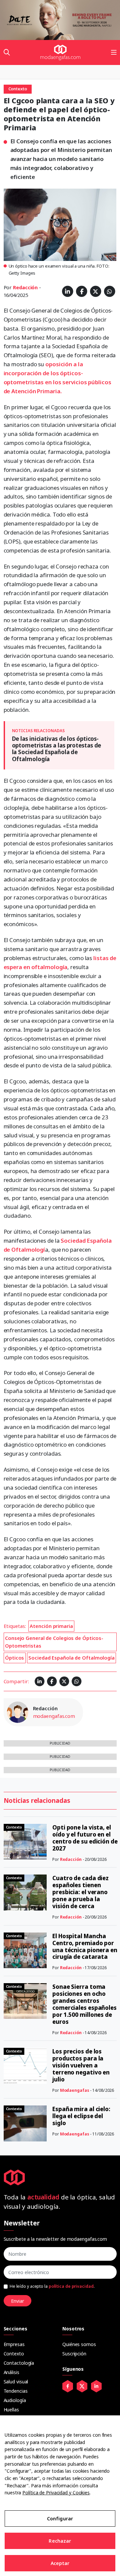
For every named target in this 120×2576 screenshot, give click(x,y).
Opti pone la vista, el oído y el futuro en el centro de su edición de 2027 (85, 1838)
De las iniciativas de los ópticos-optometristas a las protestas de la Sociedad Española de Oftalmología (57, 749)
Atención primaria (51, 1626)
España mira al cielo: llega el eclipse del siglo (81, 2116)
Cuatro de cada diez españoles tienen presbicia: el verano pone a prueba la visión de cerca (80, 1892)
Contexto (14, 2354)
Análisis (11, 2372)
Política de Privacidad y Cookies (56, 2493)
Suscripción (74, 2354)
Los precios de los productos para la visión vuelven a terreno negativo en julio (81, 2065)
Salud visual (16, 2382)
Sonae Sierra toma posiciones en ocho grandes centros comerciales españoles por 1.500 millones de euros (84, 2004)
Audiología (15, 2400)
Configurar (60, 2519)
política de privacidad (71, 2286)
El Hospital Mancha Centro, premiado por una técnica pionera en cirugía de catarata (85, 1946)
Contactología (19, 2363)
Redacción (25, 287)
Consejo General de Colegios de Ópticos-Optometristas (54, 1642)
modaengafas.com (54, 1716)
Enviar (17, 2301)
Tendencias (16, 2391)
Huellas (11, 2410)
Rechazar (60, 2541)
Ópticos (14, 1658)
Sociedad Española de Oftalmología (71, 1658)
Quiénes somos (79, 2344)
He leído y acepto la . (52, 2286)
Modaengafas (75, 2090)
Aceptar (60, 2563)
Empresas (14, 2344)
